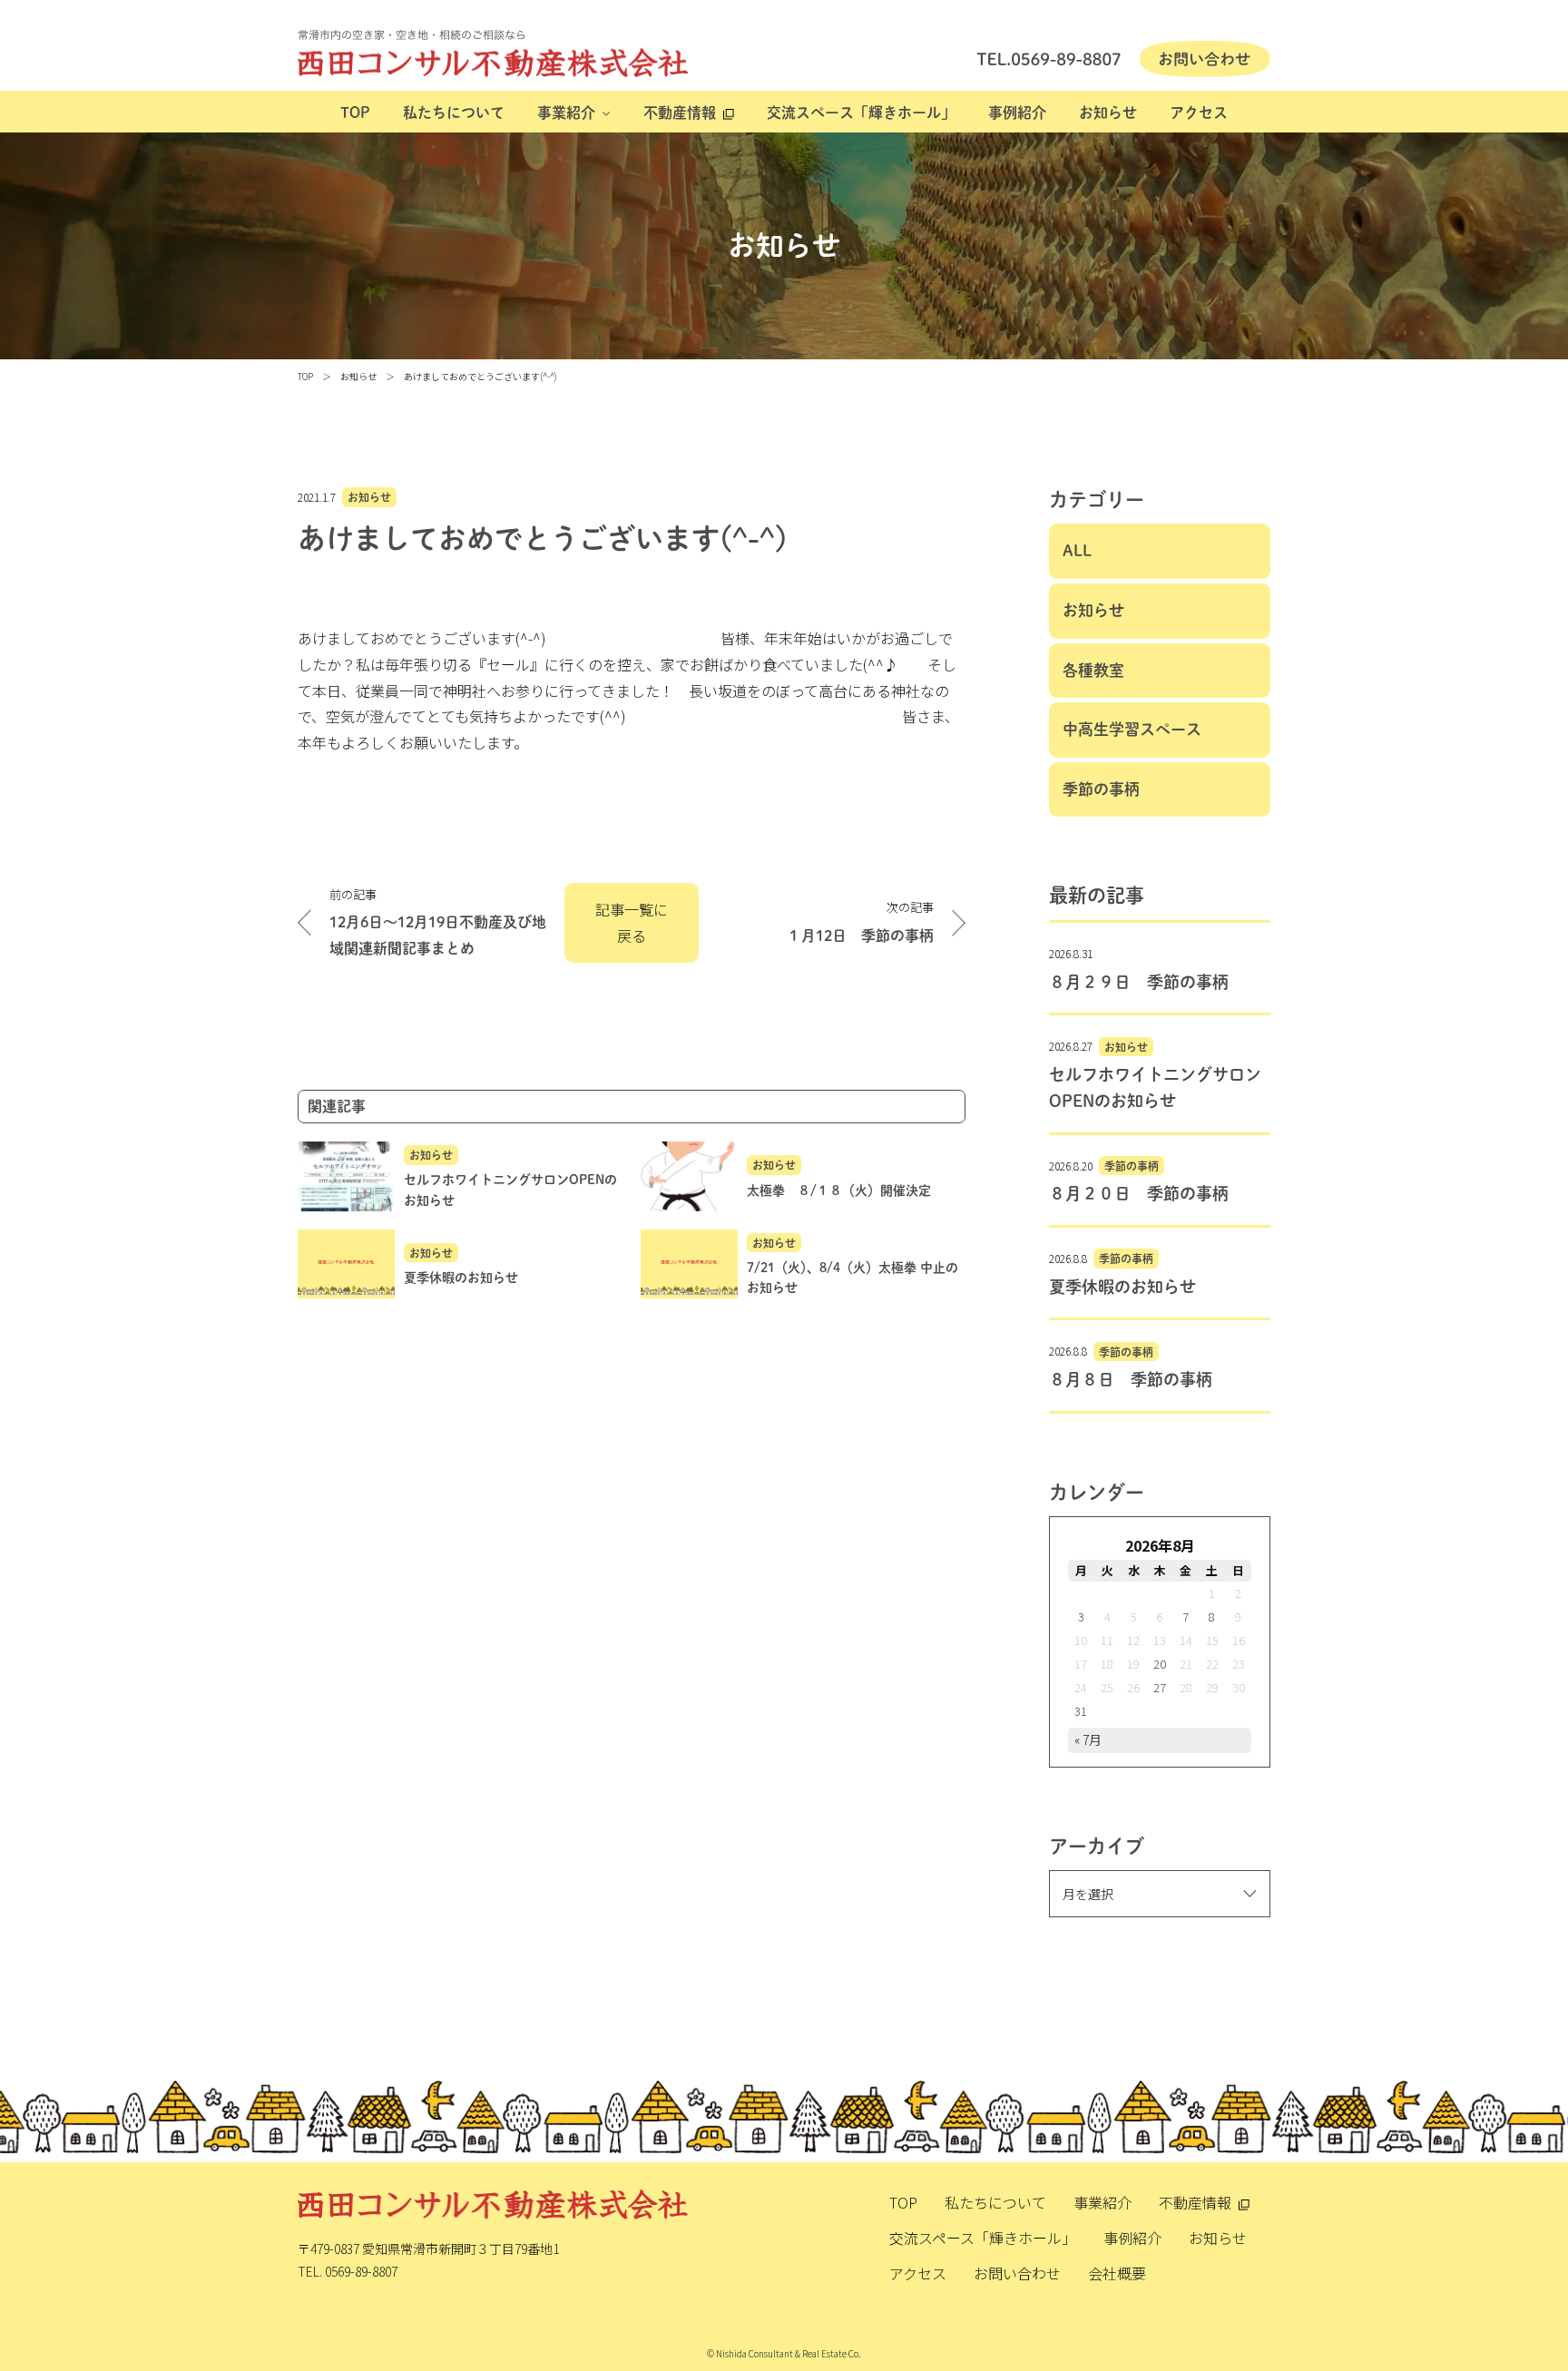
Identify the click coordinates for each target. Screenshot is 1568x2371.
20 (1160, 1664)
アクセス (1199, 113)
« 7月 (1088, 1739)
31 (1081, 1711)
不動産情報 (680, 113)
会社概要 (1117, 2273)
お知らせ (1108, 113)
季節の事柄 (1101, 789)
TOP (355, 113)
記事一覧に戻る (632, 922)
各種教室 (1093, 670)
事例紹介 (1017, 113)
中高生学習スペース (1132, 729)
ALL (1077, 550)
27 (1160, 1687)
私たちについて (454, 113)
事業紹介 (566, 113)
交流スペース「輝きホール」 (861, 113)
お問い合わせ (1017, 2273)
